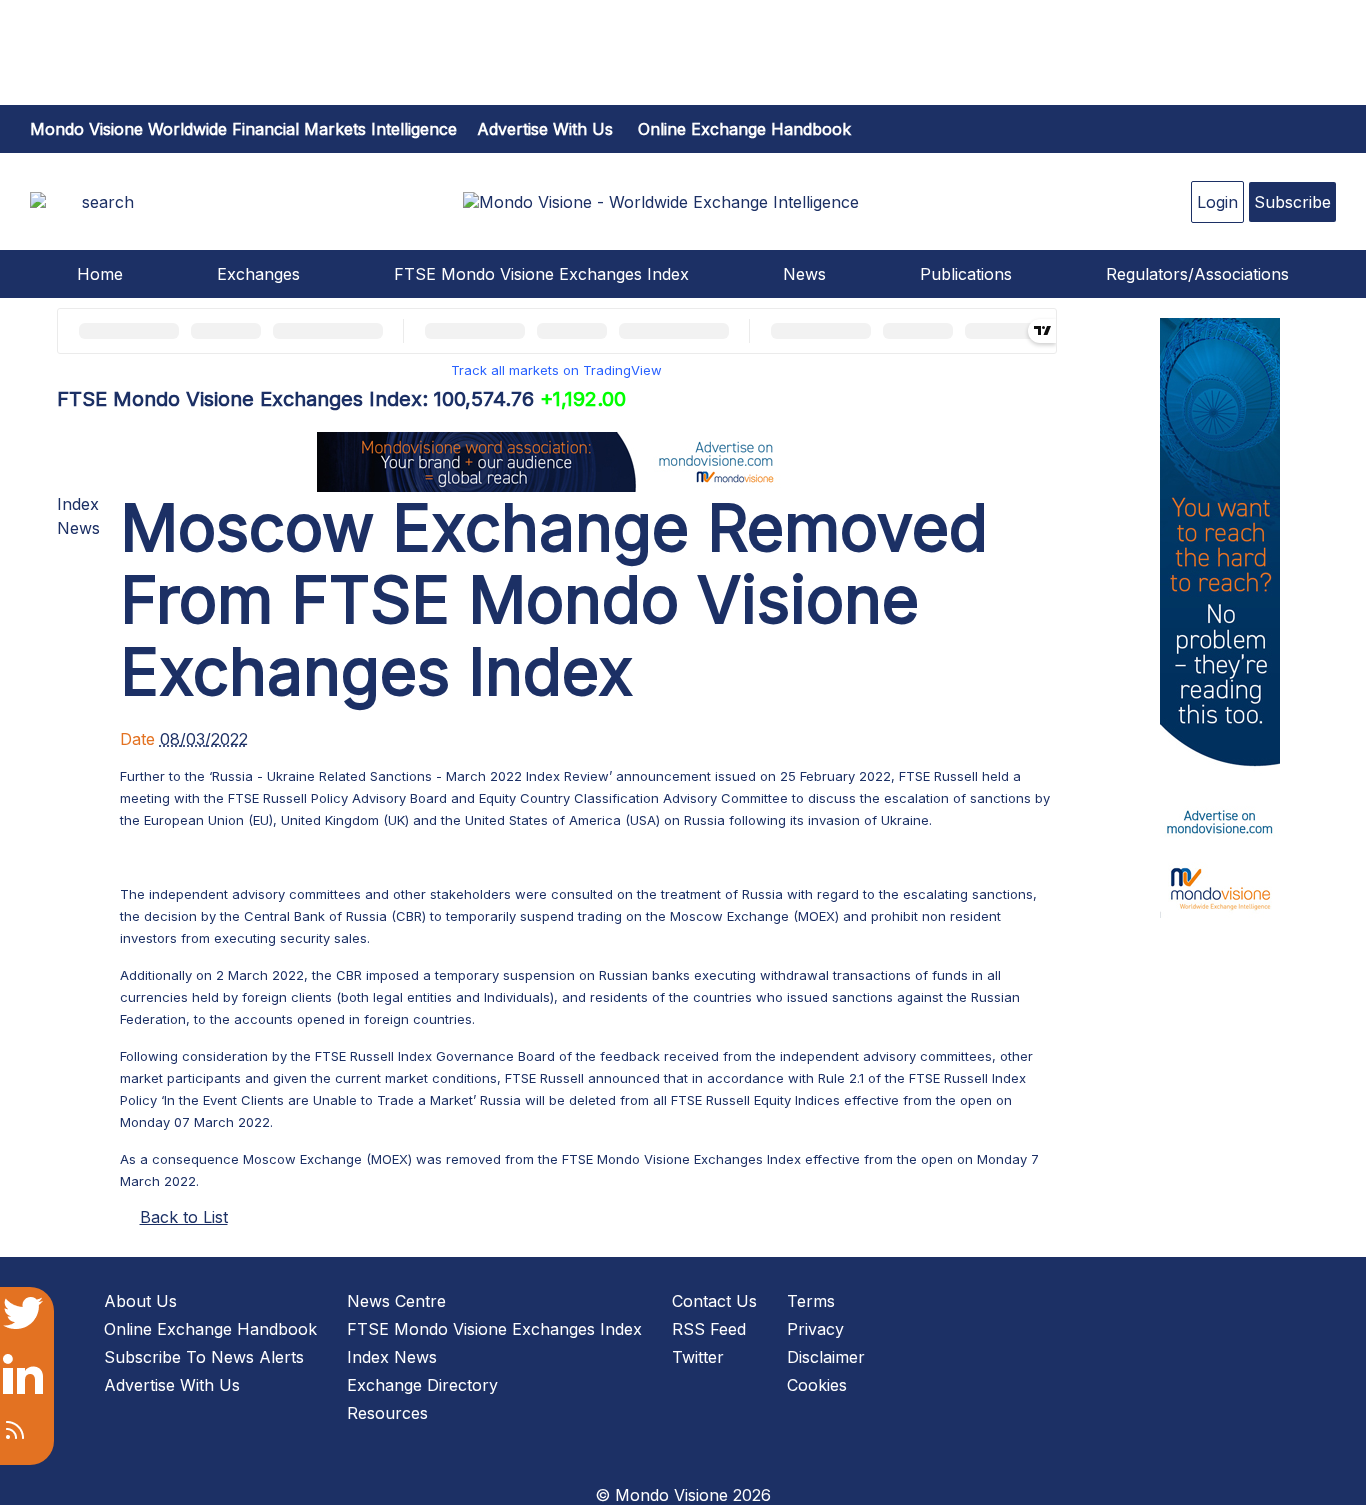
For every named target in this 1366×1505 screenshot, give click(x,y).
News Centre (396, 1301)
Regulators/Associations (1197, 274)
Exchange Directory (422, 1385)
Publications (966, 274)
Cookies (817, 1385)
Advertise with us (545, 129)
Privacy (815, 1329)
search (108, 202)
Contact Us (714, 1301)
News (804, 274)
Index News (392, 1357)
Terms (811, 1301)
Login (1217, 202)
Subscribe (1292, 202)
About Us (140, 1301)
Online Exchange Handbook (744, 129)
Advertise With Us (172, 1385)
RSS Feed (709, 1329)
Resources (387, 1413)
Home (100, 274)
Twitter (698, 1357)
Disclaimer (826, 1357)
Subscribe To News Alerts (204, 1357)
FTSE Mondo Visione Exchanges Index (541, 274)
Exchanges (258, 274)
